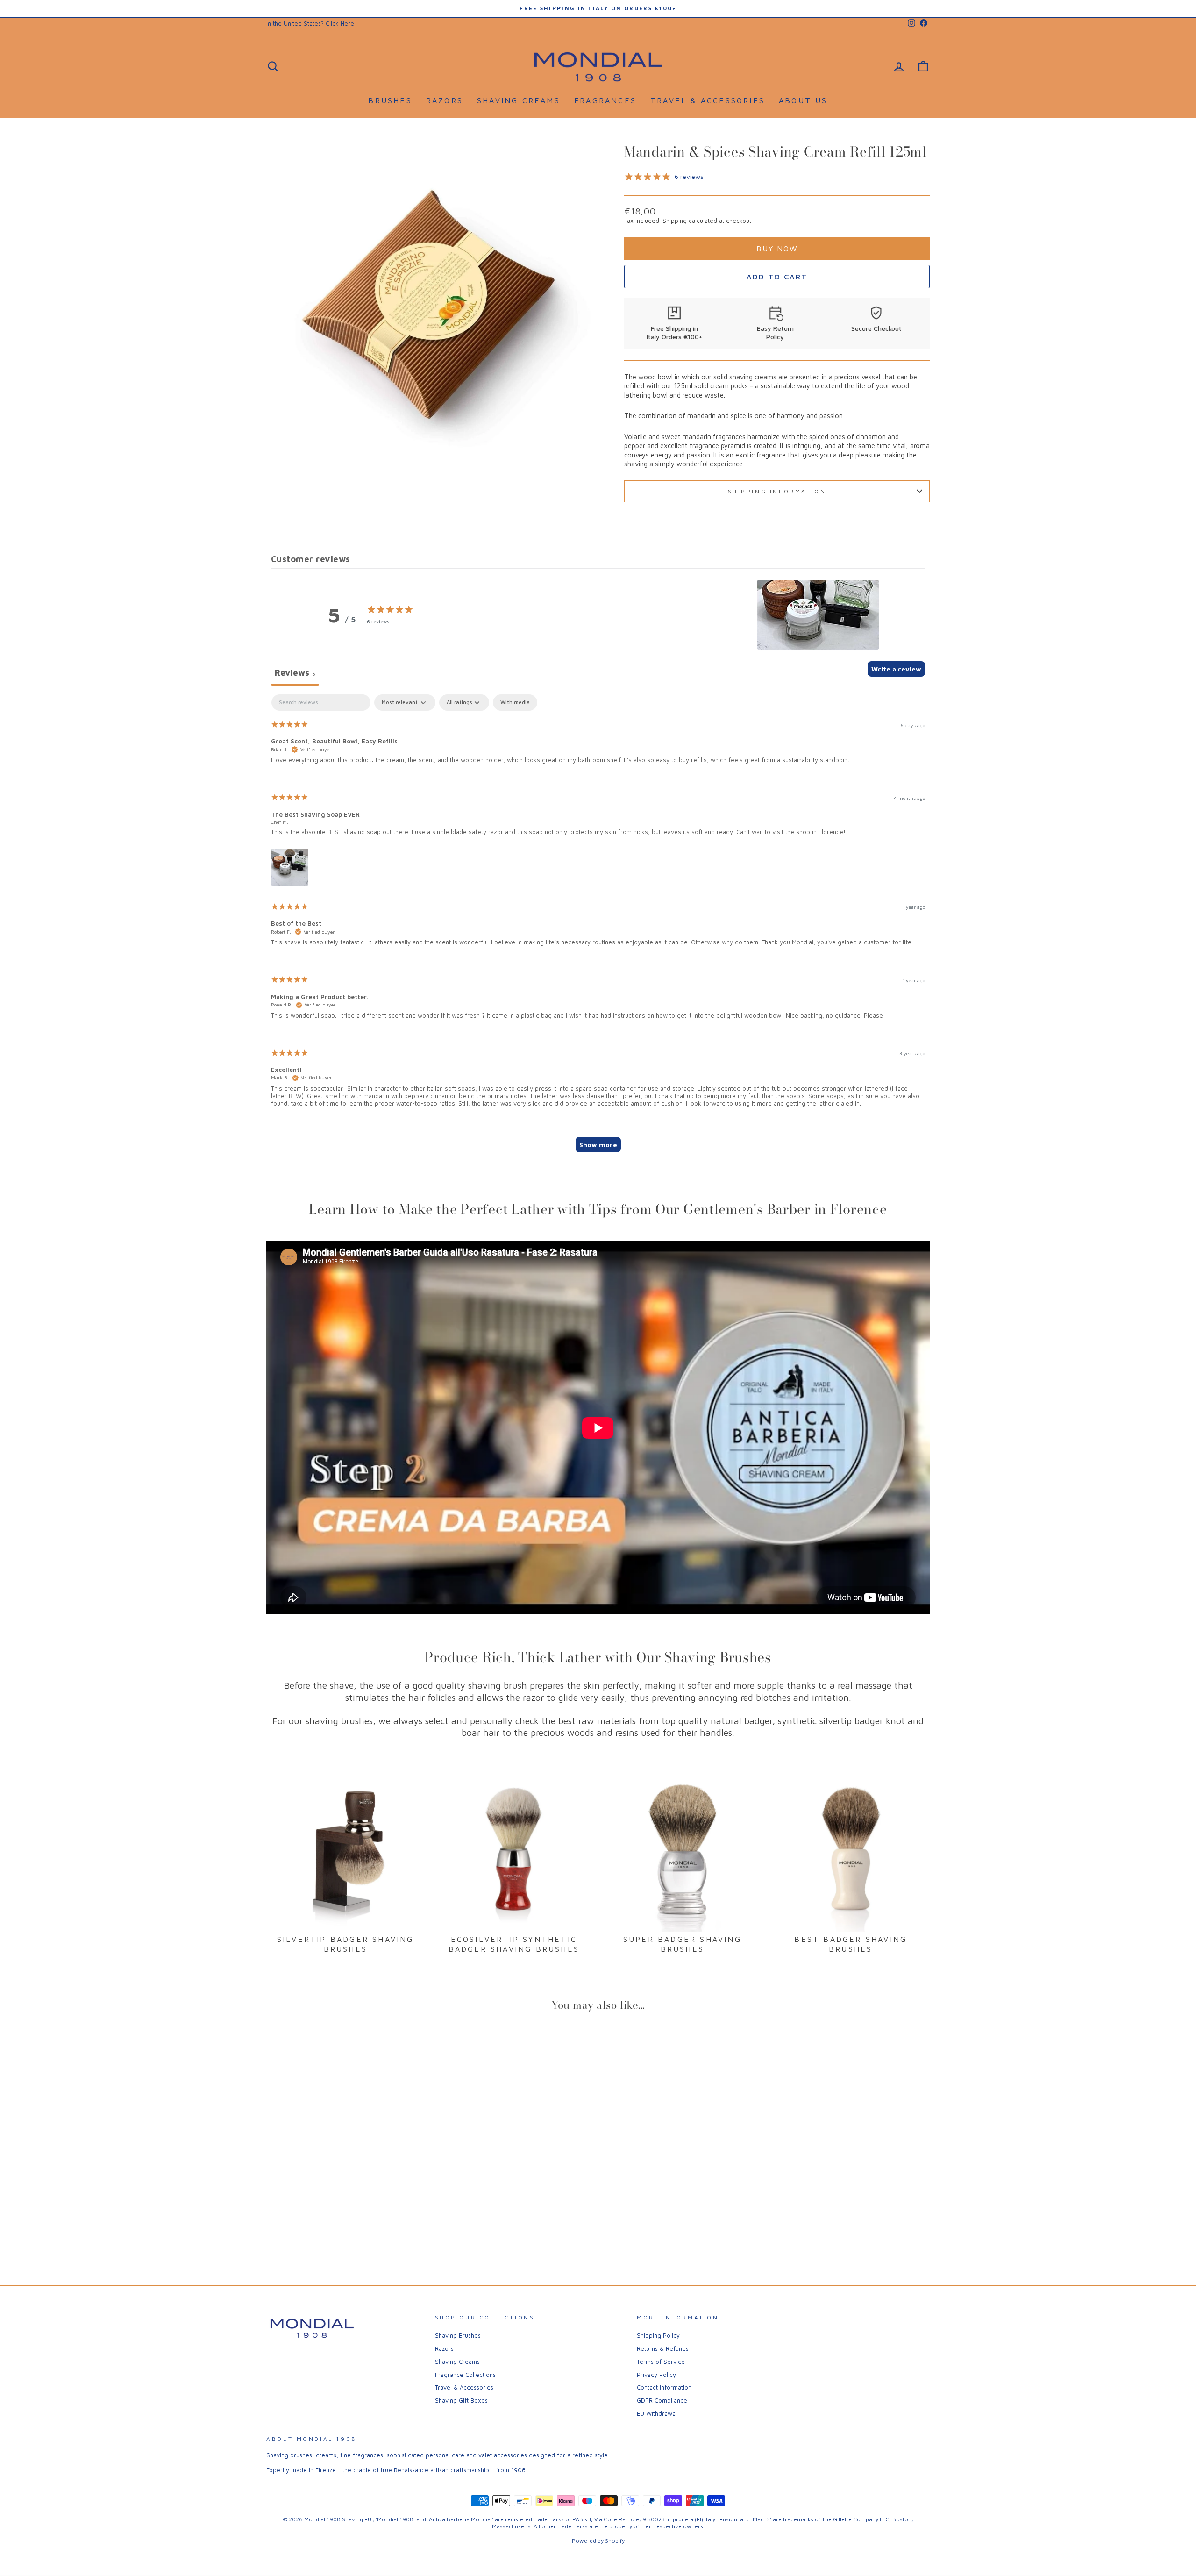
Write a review (896, 669)
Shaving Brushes (458, 2336)
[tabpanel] (598, 928)
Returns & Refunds (663, 2349)
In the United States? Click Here (310, 24)
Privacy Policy (656, 2375)
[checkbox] (515, 703)
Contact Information (664, 2387)
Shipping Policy (658, 2336)
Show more (598, 1145)
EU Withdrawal (657, 2414)
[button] (818, 615)
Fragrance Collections (465, 2375)
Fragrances (605, 100)
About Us (803, 100)
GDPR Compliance (662, 2401)
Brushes (390, 100)
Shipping (675, 221)
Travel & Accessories (708, 100)
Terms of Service (661, 2362)
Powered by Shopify (598, 2541)
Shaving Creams (519, 100)
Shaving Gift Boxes (461, 2401)
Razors (445, 100)
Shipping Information (777, 491)
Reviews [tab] (295, 672)
